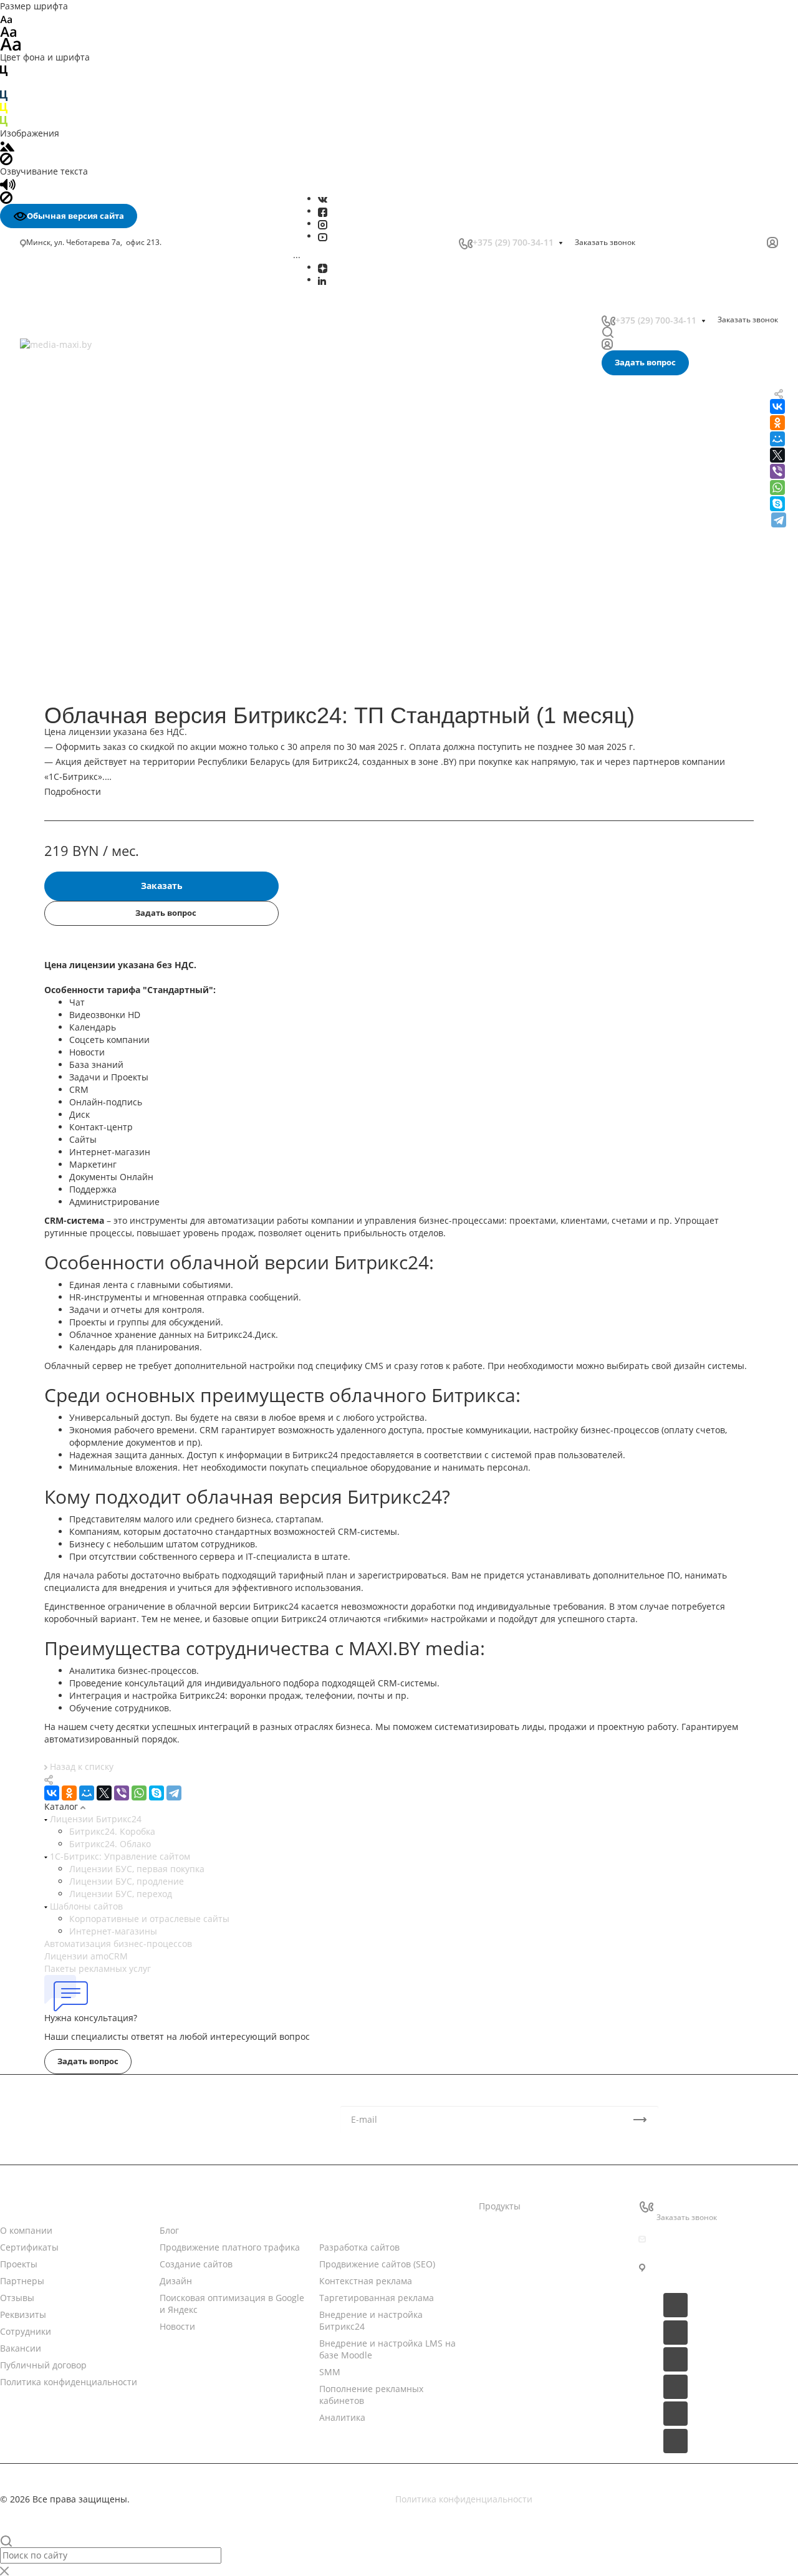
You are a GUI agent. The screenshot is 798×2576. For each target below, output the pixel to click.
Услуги (334, 2206)
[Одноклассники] (69, 1793)
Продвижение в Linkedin (78, 610)
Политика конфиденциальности (69, 2382)
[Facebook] (323, 211)
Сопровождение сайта (73, 714)
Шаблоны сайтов (85, 1906)
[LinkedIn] (322, 280)
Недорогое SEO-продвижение (89, 649)
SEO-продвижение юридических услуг (107, 944)
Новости (177, 2206)
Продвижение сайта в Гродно (89, 856)
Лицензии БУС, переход (121, 1894)
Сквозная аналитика (69, 464)
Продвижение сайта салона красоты (103, 1093)
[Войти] (772, 243)
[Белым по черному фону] (4, 83)
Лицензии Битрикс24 (94, 1819)
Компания (22, 2206)
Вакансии (21, 2348)
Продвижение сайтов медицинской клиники (120, 1118)
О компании (26, 2230)
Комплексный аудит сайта (81, 727)
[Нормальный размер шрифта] (8, 31)
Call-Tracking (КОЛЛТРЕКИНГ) (87, 490)
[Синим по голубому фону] (4, 95)
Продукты (500, 2206)
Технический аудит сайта (80, 741)
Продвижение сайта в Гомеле (89, 844)
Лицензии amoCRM (86, 1956)
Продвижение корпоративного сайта (105, 688)
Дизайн (176, 2281)
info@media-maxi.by (699, 2239)
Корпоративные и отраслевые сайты (149, 1919)
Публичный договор (43, 2365)
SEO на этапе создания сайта (88, 767)
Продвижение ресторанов (81, 1068)
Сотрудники (26, 2331)
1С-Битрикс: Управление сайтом (119, 1856)
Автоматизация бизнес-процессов (118, 1944)
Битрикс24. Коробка (112, 1831)
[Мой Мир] (87, 1793)
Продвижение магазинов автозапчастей (112, 1056)
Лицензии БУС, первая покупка (137, 1869)
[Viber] (777, 471)
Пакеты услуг (507, 2255)
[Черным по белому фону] (4, 70)
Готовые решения (517, 2279)
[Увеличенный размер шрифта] (11, 43)
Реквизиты (23, 2314)
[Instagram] (323, 223)
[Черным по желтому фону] (4, 108)
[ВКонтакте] (323, 199)
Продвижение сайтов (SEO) (377, 2264)
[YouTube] (323, 236)
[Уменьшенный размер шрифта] (6, 18)
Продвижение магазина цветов (93, 1043)
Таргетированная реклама (84, 378)
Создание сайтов (196, 2264)
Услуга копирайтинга (71, 794)
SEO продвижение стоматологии (95, 894)
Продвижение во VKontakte (83, 636)
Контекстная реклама (366, 2281)
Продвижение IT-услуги (75, 1006)
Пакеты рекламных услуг (98, 1968)
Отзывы (17, 2298)
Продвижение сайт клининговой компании (118, 1081)
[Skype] (777, 504)
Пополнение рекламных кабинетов (102, 431)
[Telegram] (779, 520)
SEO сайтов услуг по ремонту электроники (116, 931)
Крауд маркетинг (62, 780)
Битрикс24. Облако (110, 1844)
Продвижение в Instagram (81, 596)
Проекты (19, 2264)
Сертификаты (29, 2247)
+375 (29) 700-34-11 (513, 242)
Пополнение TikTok (66, 504)
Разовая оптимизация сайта (86, 754)
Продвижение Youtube (74, 583)
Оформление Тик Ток (70, 557)
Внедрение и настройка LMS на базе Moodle (122, 405)
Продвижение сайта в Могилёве (94, 806)
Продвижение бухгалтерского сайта (102, 1031)
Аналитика (49, 445)
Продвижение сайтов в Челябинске (101, 881)
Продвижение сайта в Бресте (88, 819)
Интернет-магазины (113, 1931)
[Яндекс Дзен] (323, 267)
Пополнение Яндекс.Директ (85, 542)
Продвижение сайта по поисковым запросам (122, 701)
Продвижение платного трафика (230, 2247)
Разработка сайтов (359, 2247)
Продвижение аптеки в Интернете (100, 1018)
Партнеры (22, 2281)
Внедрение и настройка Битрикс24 (102, 392)
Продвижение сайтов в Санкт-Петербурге (115, 869)
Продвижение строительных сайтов (103, 1156)
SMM (37, 418)
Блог (169, 2230)
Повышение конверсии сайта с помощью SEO (114, 668)
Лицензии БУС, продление (127, 1881)
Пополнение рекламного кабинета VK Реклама (106, 523)
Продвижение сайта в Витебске (93, 831)
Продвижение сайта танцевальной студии (116, 1106)
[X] (104, 1793)
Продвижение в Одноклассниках (95, 623)
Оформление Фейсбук (72, 570)
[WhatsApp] (777, 488)
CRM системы (508, 2230)
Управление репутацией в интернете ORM (118, 477)
